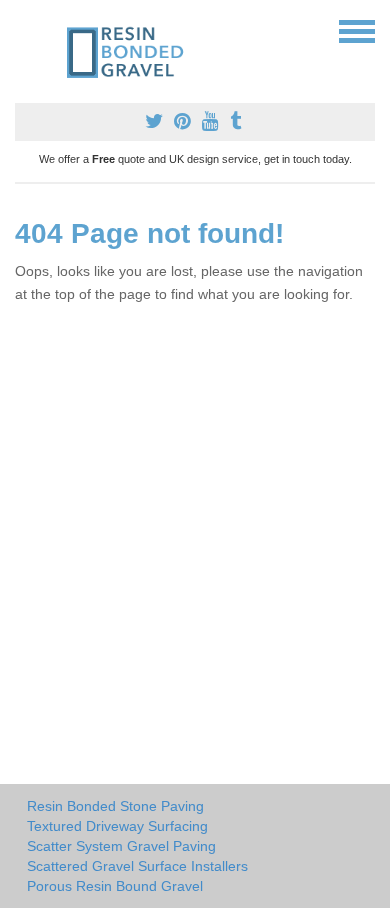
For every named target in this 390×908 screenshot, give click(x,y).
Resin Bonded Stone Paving (115, 806)
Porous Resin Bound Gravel (115, 886)
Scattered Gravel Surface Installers (137, 866)
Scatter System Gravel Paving (121, 846)
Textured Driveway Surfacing (117, 826)
